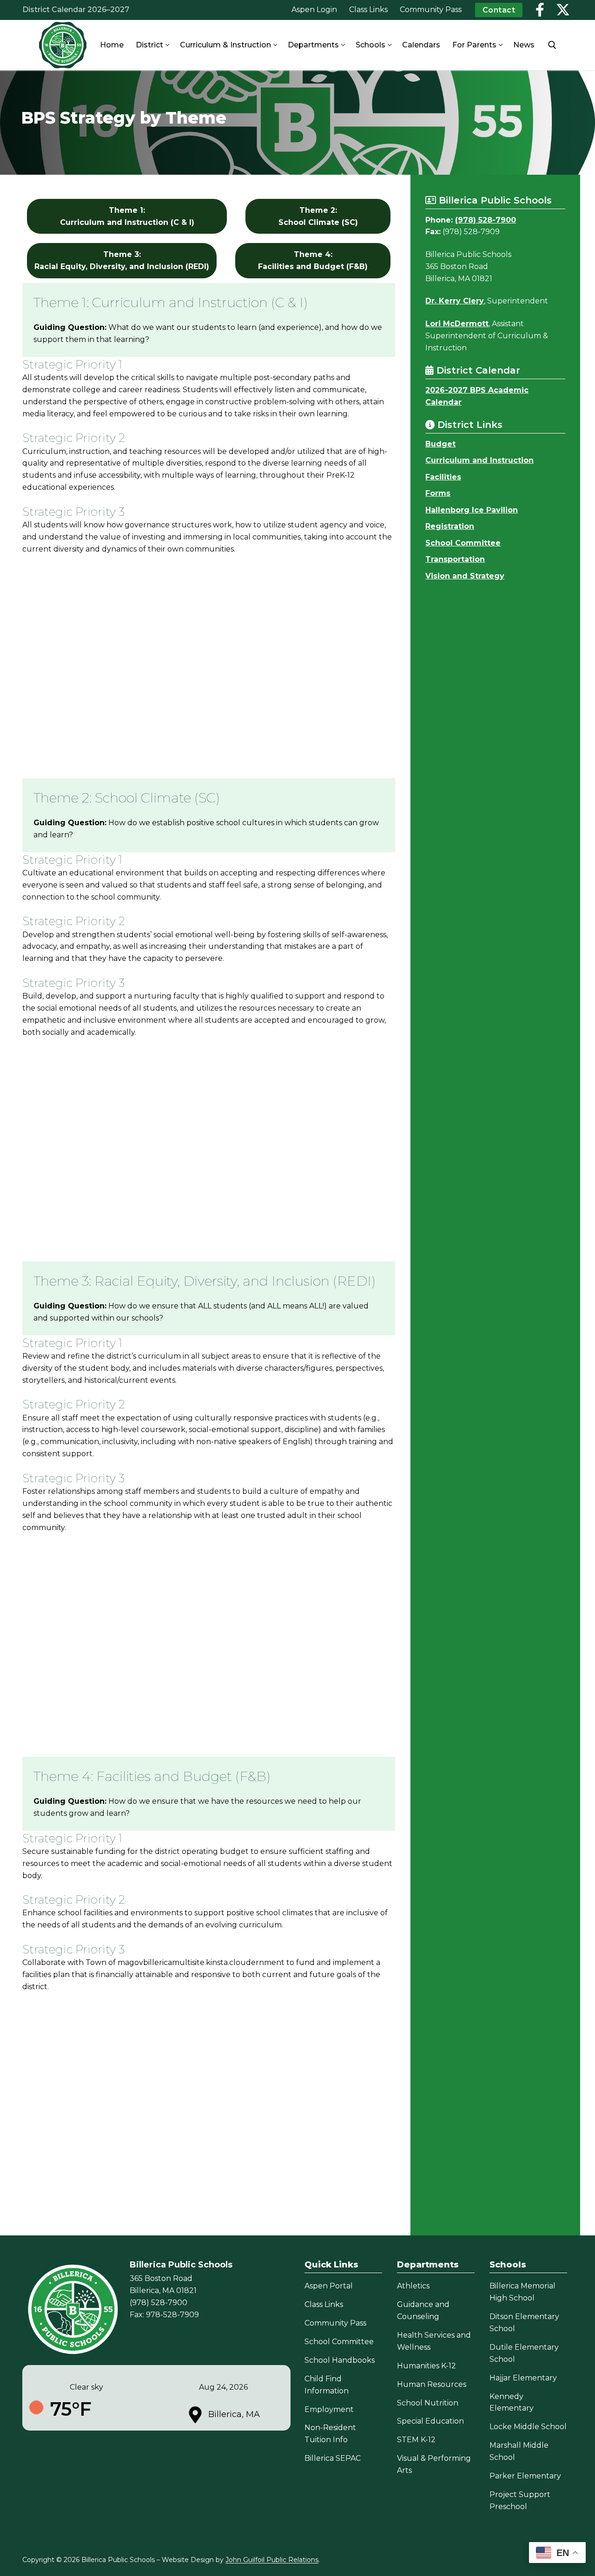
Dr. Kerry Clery (455, 301)
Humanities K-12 (426, 2366)
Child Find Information (327, 2385)
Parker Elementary (525, 2476)
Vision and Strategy (465, 576)
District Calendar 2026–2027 (76, 10)
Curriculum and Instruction (479, 460)
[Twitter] (563, 10)
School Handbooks (340, 2360)
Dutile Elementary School (524, 2353)
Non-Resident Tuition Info (330, 2434)
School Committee (463, 543)
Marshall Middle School (519, 2451)
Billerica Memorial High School (522, 2292)
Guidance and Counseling (423, 2310)
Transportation (455, 559)
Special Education (430, 2421)
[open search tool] (552, 45)
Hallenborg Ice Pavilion (472, 510)
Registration (450, 526)
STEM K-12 (416, 2440)
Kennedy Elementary (512, 2402)
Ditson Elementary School (524, 2323)
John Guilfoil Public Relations (272, 2560)
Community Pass (335, 2323)
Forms (438, 493)
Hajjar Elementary (523, 2378)
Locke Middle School (528, 2427)
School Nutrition (428, 2403)
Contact (499, 10)
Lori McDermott (457, 324)
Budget (440, 444)
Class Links (324, 2304)
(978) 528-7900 (486, 220)
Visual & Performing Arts (434, 2464)
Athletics (413, 2286)
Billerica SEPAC (333, 2458)
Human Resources (432, 2384)
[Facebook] (540, 10)
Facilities (443, 477)
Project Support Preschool (520, 2500)
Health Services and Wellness (434, 2341)
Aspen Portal (329, 2286)
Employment (329, 2409)
